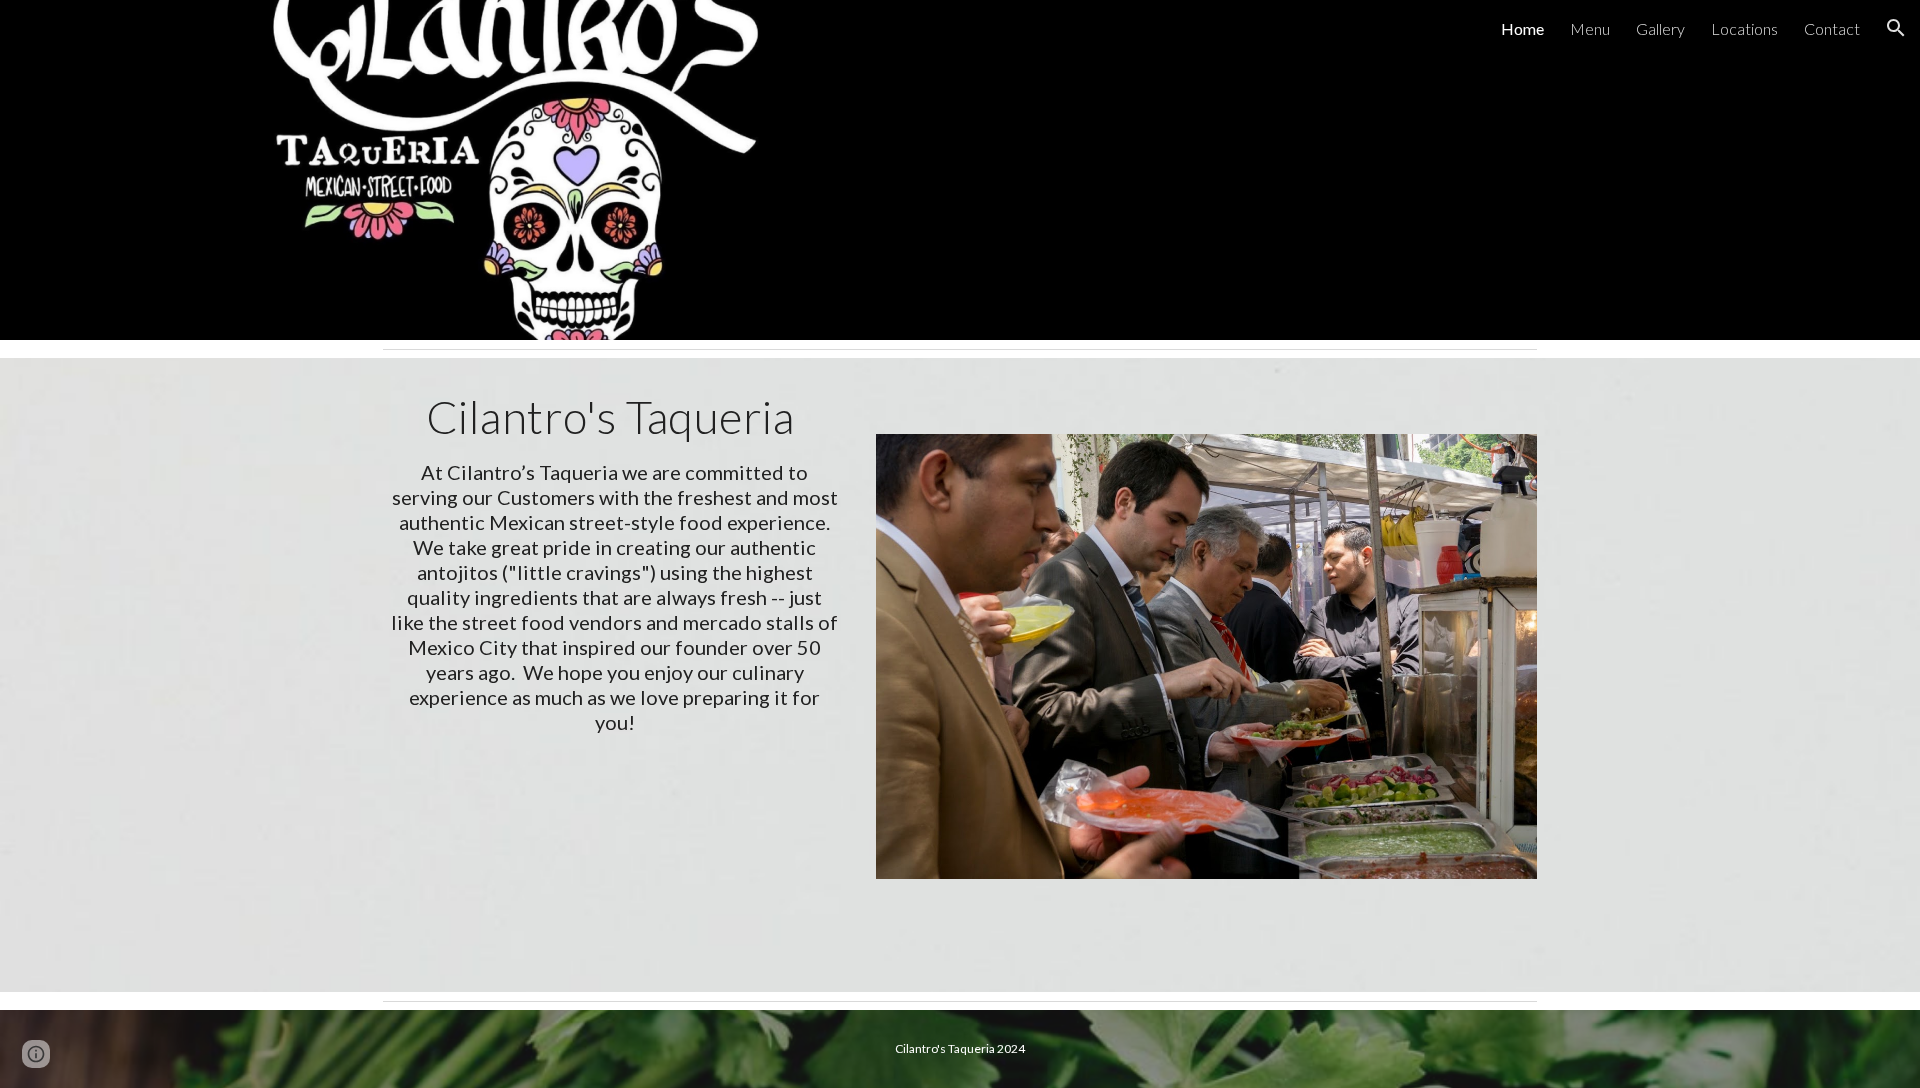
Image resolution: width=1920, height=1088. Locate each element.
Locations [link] (1744, 28)
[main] (615, 562)
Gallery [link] (1660, 28)
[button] (1896, 28)
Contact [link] (1832, 28)
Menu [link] (1590, 28)
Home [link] (1522, 28)
